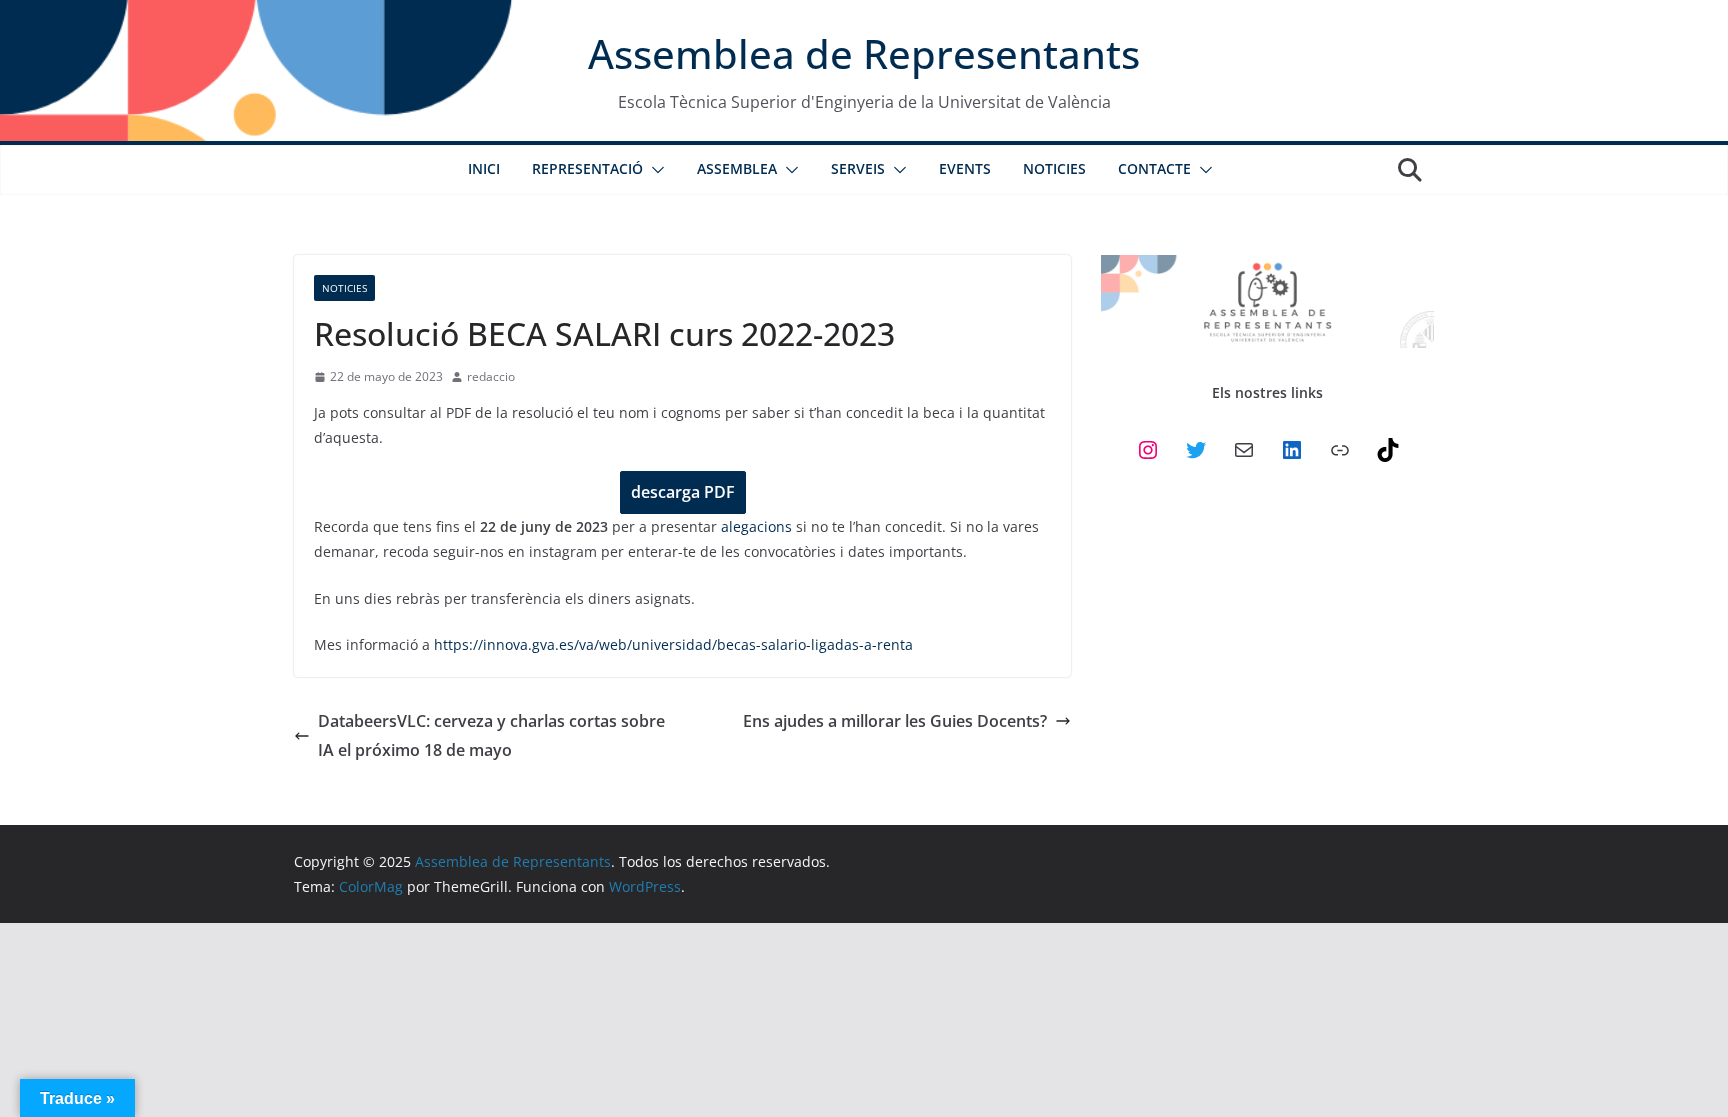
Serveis (858, 168)
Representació (587, 168)
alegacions (756, 526)
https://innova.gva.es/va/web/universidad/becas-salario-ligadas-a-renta (673, 644)
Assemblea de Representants (864, 53)
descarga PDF (683, 492)
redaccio (491, 376)
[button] (654, 170)
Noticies (1054, 168)
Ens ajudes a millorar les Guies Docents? (895, 721)
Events (965, 168)
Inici (484, 168)
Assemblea (737, 168)
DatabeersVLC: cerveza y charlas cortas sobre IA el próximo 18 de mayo (491, 735)
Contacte (1154, 168)
